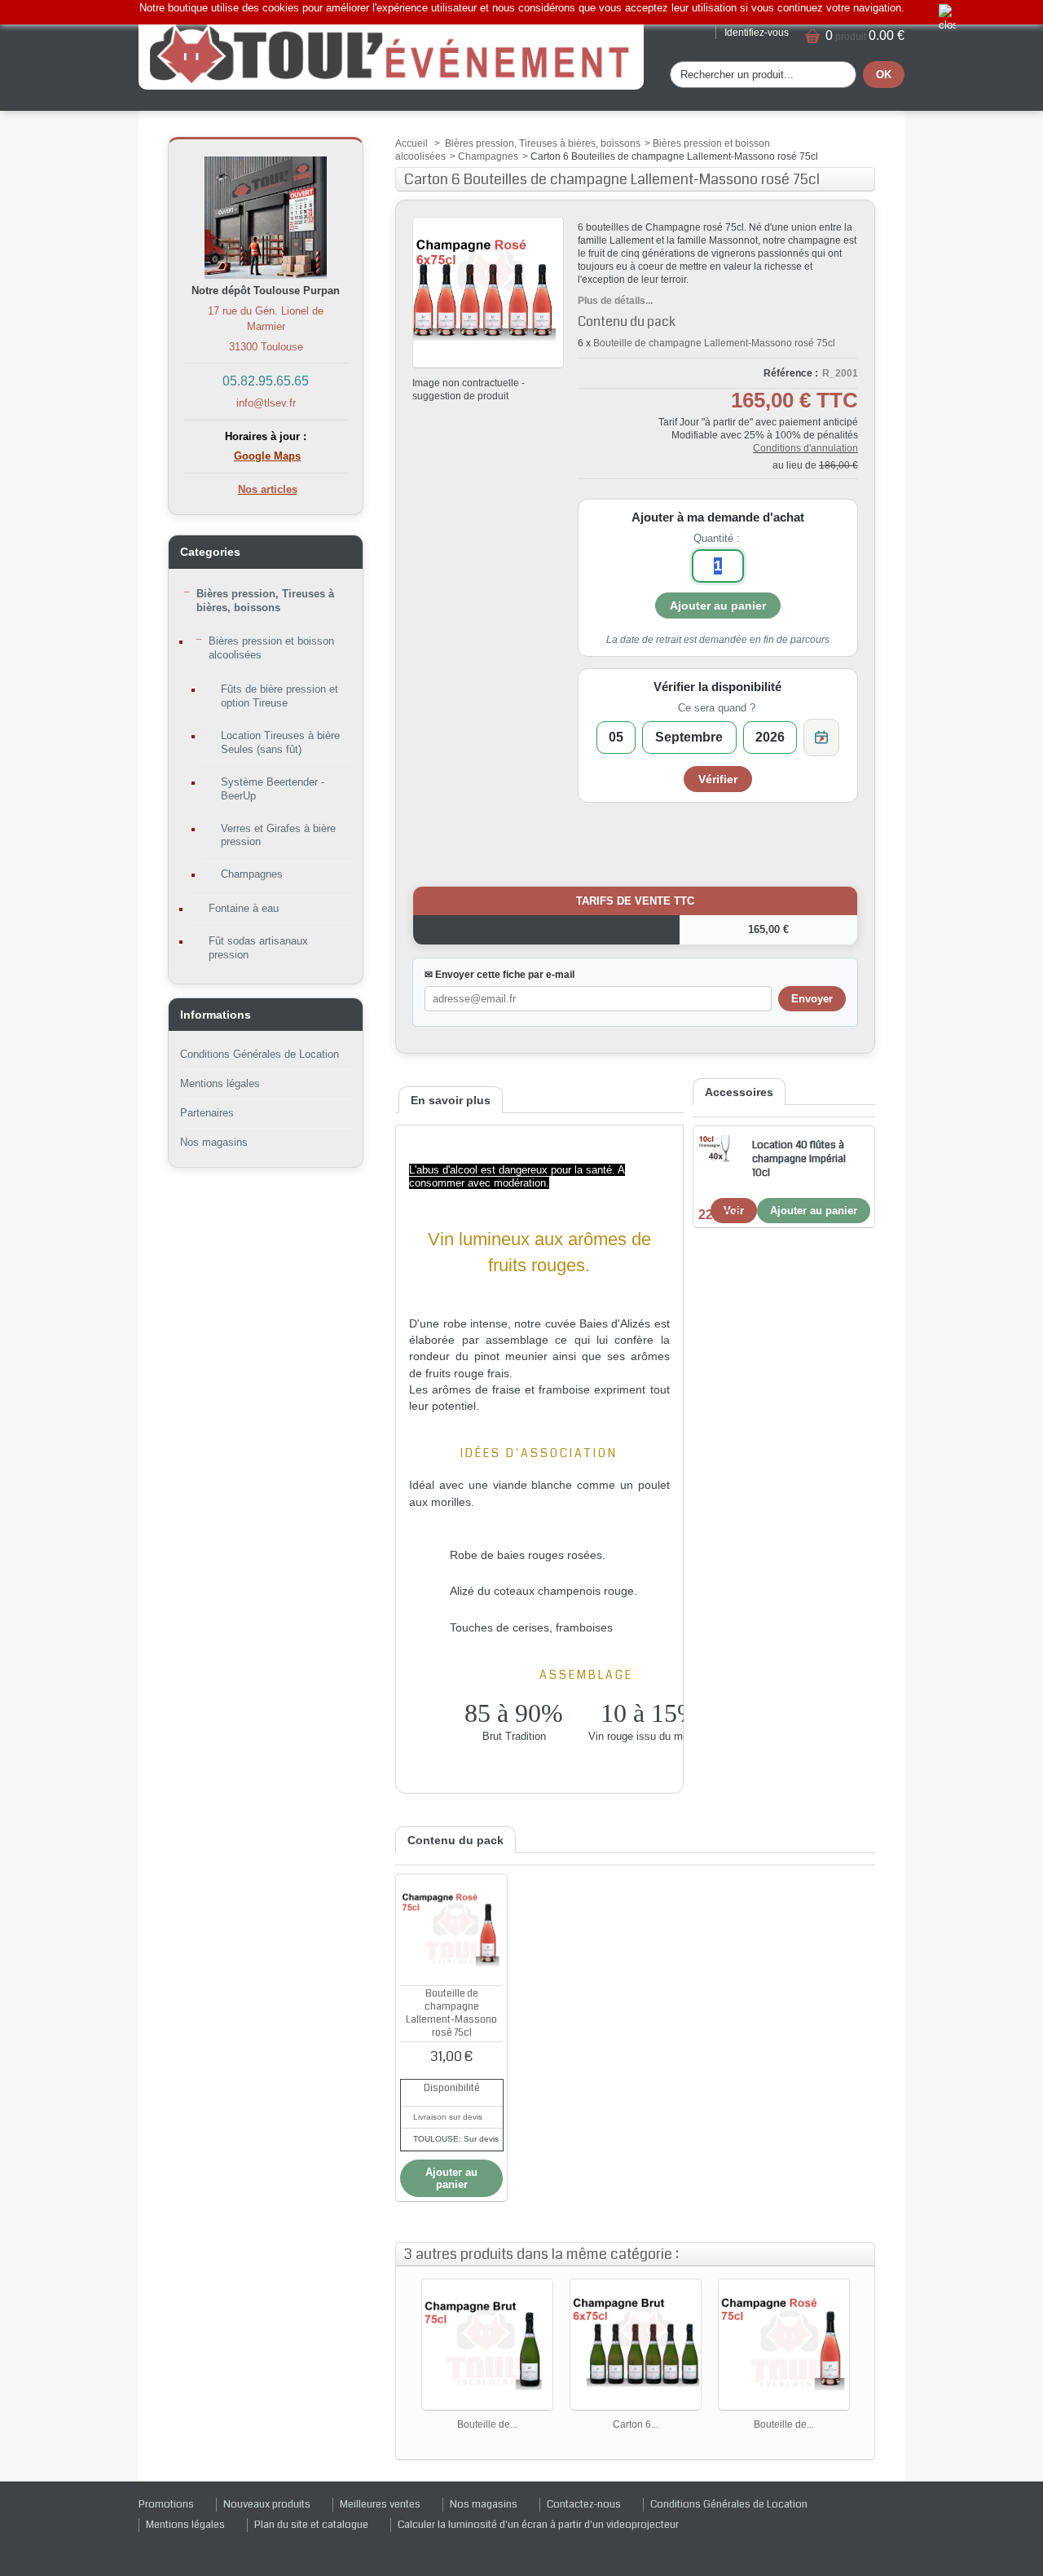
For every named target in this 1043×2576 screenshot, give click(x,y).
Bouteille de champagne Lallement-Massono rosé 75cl (714, 343)
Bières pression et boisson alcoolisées (271, 648)
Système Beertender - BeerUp (273, 789)
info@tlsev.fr (266, 403)
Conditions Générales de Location (260, 1054)
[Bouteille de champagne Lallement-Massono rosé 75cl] (451, 1930)
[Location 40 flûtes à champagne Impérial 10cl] (716, 1149)
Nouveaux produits (267, 2504)
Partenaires (207, 1113)
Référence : (791, 373)
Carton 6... (636, 2424)
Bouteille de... (487, 2424)
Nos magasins (214, 1142)
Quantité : (717, 538)
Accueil (411, 143)
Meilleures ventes (380, 2504)
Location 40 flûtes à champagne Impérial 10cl (799, 1159)
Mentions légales (220, 1083)
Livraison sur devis (448, 2117)
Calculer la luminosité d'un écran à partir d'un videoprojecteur (538, 2525)
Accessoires (739, 1092)
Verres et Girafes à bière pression (278, 835)
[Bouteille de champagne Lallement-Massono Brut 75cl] (487, 2345)
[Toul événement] (391, 52)
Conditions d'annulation (805, 448)
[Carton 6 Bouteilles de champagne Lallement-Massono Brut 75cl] (636, 2345)
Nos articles (268, 489)
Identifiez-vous (757, 33)
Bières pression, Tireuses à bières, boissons (265, 601)
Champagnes (252, 874)
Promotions (166, 2504)
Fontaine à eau (244, 908)
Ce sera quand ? (717, 708)
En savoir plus (451, 1100)
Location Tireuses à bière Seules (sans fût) (280, 742)
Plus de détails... (615, 301)
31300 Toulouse (266, 347)
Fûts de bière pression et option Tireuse (279, 696)
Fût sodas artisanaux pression (258, 948)
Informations (216, 1015)
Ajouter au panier (814, 1211)
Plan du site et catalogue (311, 2525)
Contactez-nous (584, 2504)
